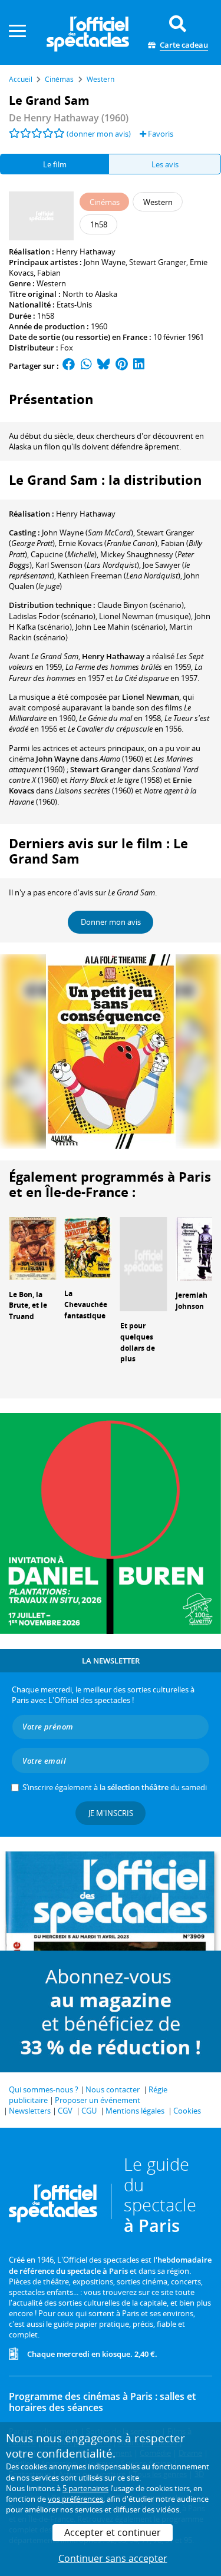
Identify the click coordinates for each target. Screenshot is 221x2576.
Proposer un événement (98, 2100)
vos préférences (75, 2499)
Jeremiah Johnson (192, 1301)
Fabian (49, 273)
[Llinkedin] (139, 366)
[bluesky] (104, 366)
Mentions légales (135, 2111)
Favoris (160, 134)
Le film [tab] (55, 164)
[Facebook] (69, 366)
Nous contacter (113, 2089)
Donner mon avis (111, 922)
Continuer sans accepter (113, 2558)
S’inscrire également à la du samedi (115, 1787)
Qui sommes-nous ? (44, 2089)
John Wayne (105, 262)
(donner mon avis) (99, 134)
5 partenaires (85, 2488)
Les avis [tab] (165, 164)
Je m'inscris (111, 1813)
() (88, 533)
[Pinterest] (122, 366)
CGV (65, 2111)
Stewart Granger (158, 262)
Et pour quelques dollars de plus (138, 1342)
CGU (89, 2111)
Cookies (187, 2111)
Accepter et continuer (113, 2532)
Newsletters (30, 2111)
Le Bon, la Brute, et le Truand (28, 1306)
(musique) (145, 616)
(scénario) (141, 605)
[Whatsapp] (86, 366)
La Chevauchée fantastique (86, 1304)
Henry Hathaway (86, 252)
